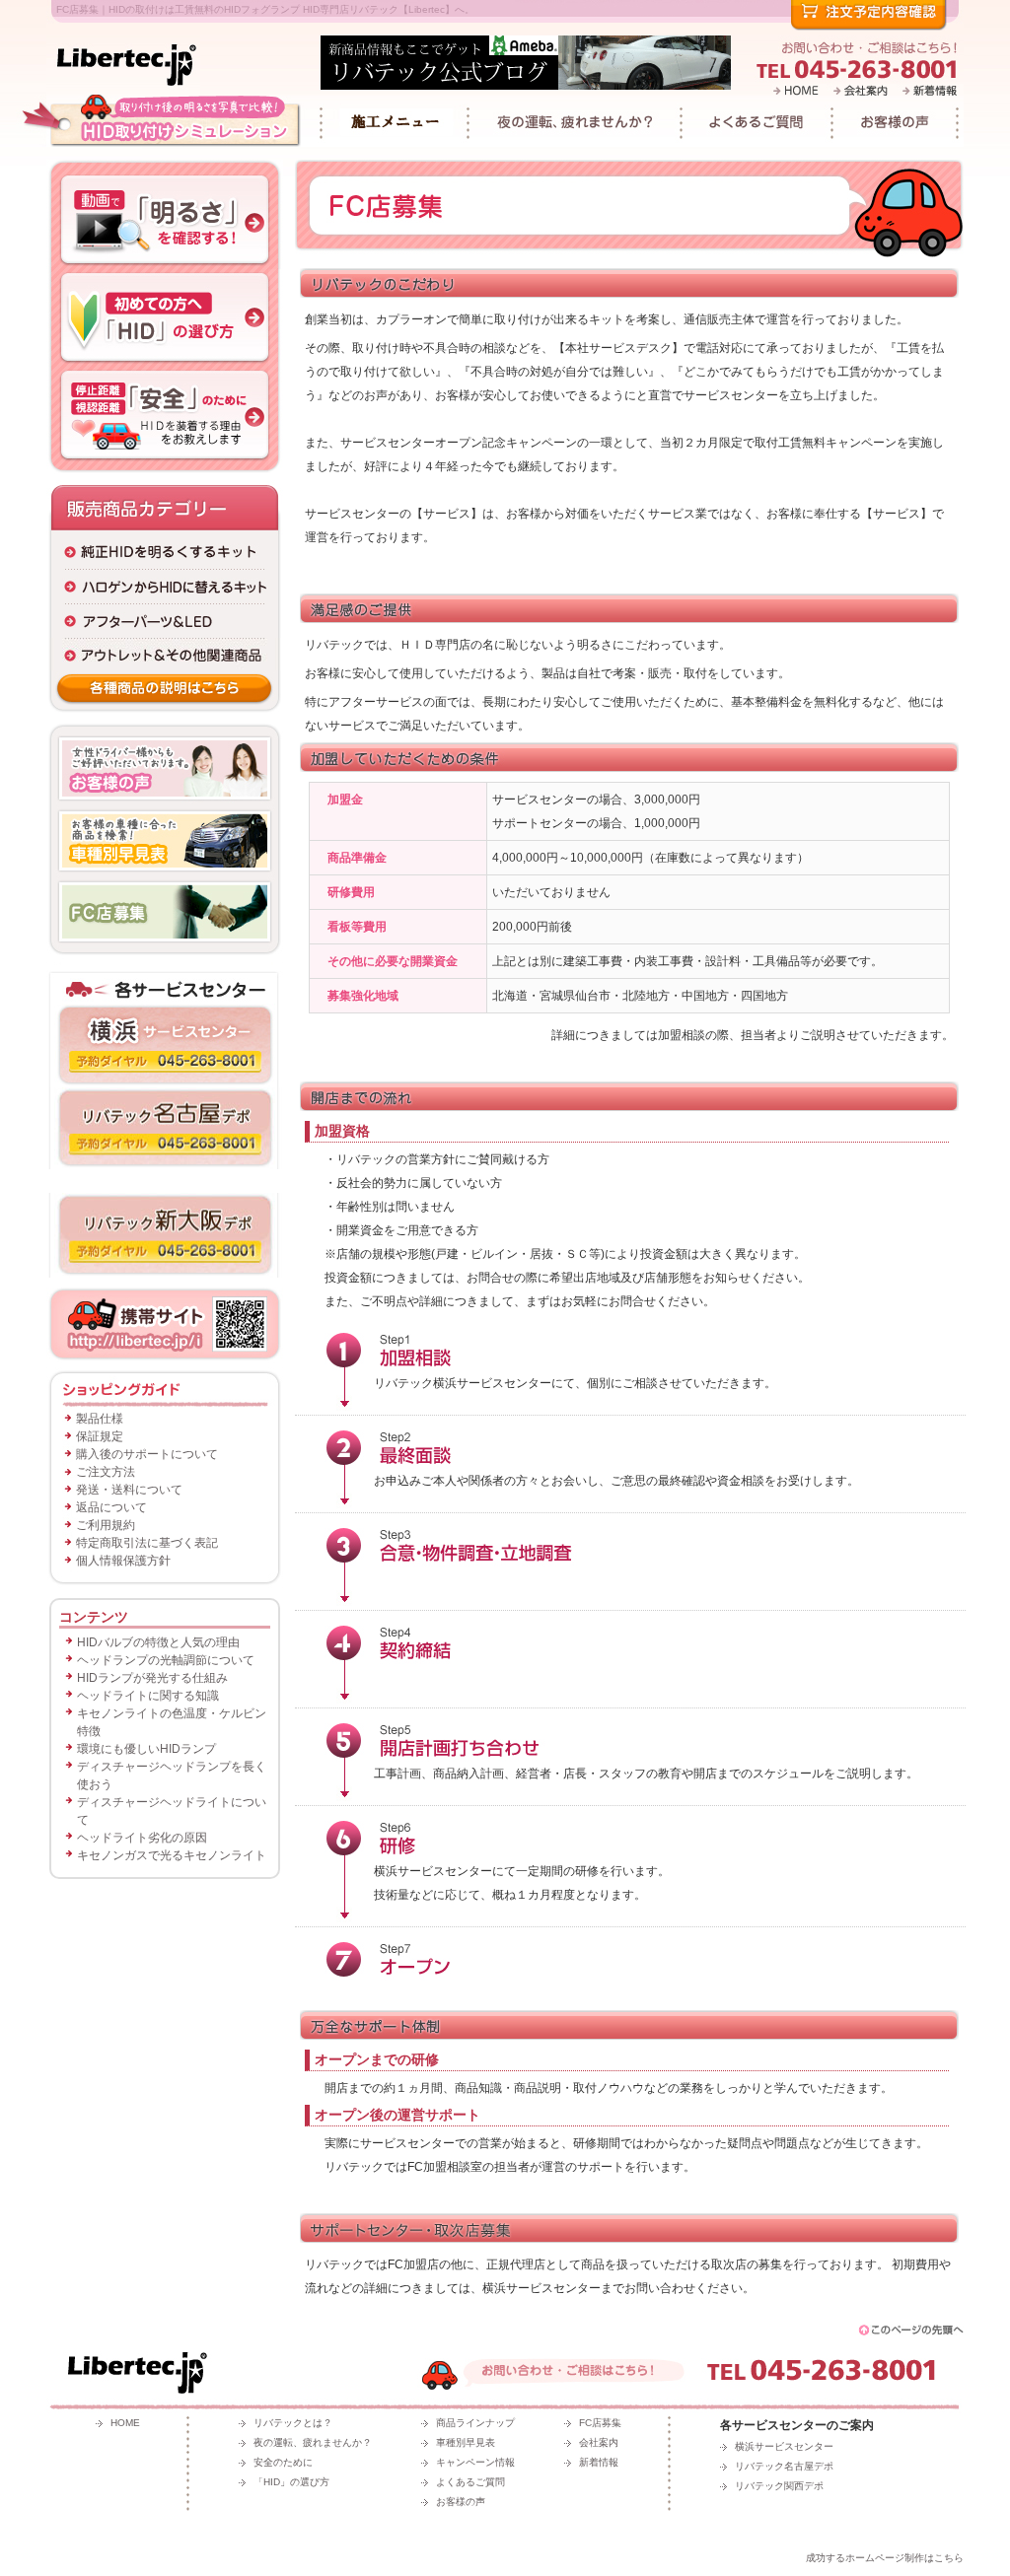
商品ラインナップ (475, 2423)
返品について (111, 1507)
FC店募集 (600, 2423)
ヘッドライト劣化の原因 (142, 1838)
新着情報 (599, 2462)
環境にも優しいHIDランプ (146, 1749)
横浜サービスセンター (784, 2446)
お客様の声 (461, 2502)
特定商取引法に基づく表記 (147, 1543)
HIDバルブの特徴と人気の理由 (158, 1642)
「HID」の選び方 (291, 2482)
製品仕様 (100, 1419)
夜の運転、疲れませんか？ (313, 2442)
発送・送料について (129, 1490)
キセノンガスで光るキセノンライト (172, 1855)
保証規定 (100, 1436)
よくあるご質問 (470, 2482)
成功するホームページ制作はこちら (885, 2558)
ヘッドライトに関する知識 (148, 1696)
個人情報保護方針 (123, 1561)
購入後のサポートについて (147, 1454)
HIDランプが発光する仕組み (152, 1678)
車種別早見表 (466, 2442)
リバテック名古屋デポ (784, 2466)
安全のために (283, 2462)
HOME (125, 2423)
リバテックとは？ (293, 2423)
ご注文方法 (106, 1472)
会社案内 (599, 2442)
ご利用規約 (106, 1525)
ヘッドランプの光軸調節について (166, 1660)
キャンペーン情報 (475, 2462)
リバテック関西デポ (779, 2486)
